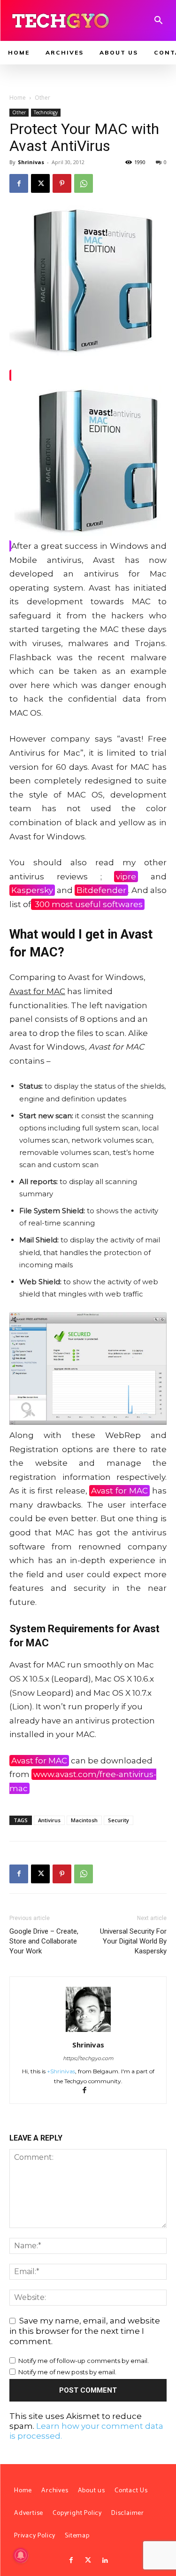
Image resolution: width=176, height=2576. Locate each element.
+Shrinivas (61, 2071)
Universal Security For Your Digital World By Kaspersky (133, 1941)
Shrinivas (31, 162)
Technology (46, 112)
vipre (126, 877)
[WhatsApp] (84, 183)
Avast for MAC (119, 1491)
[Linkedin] (105, 2560)
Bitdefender (101, 890)
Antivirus (49, 1820)
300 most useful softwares (88, 904)
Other (42, 98)
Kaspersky (32, 890)
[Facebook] (19, 183)
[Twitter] (88, 2560)
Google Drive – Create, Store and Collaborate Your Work (44, 1941)
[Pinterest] (62, 183)
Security (119, 1820)
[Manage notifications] (21, 2555)
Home (18, 98)
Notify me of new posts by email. (67, 2372)
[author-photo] (88, 2031)
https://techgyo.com (88, 2058)
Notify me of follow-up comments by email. (84, 2361)
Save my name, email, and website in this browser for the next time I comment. (85, 2331)
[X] (40, 183)
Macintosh (84, 1820)
